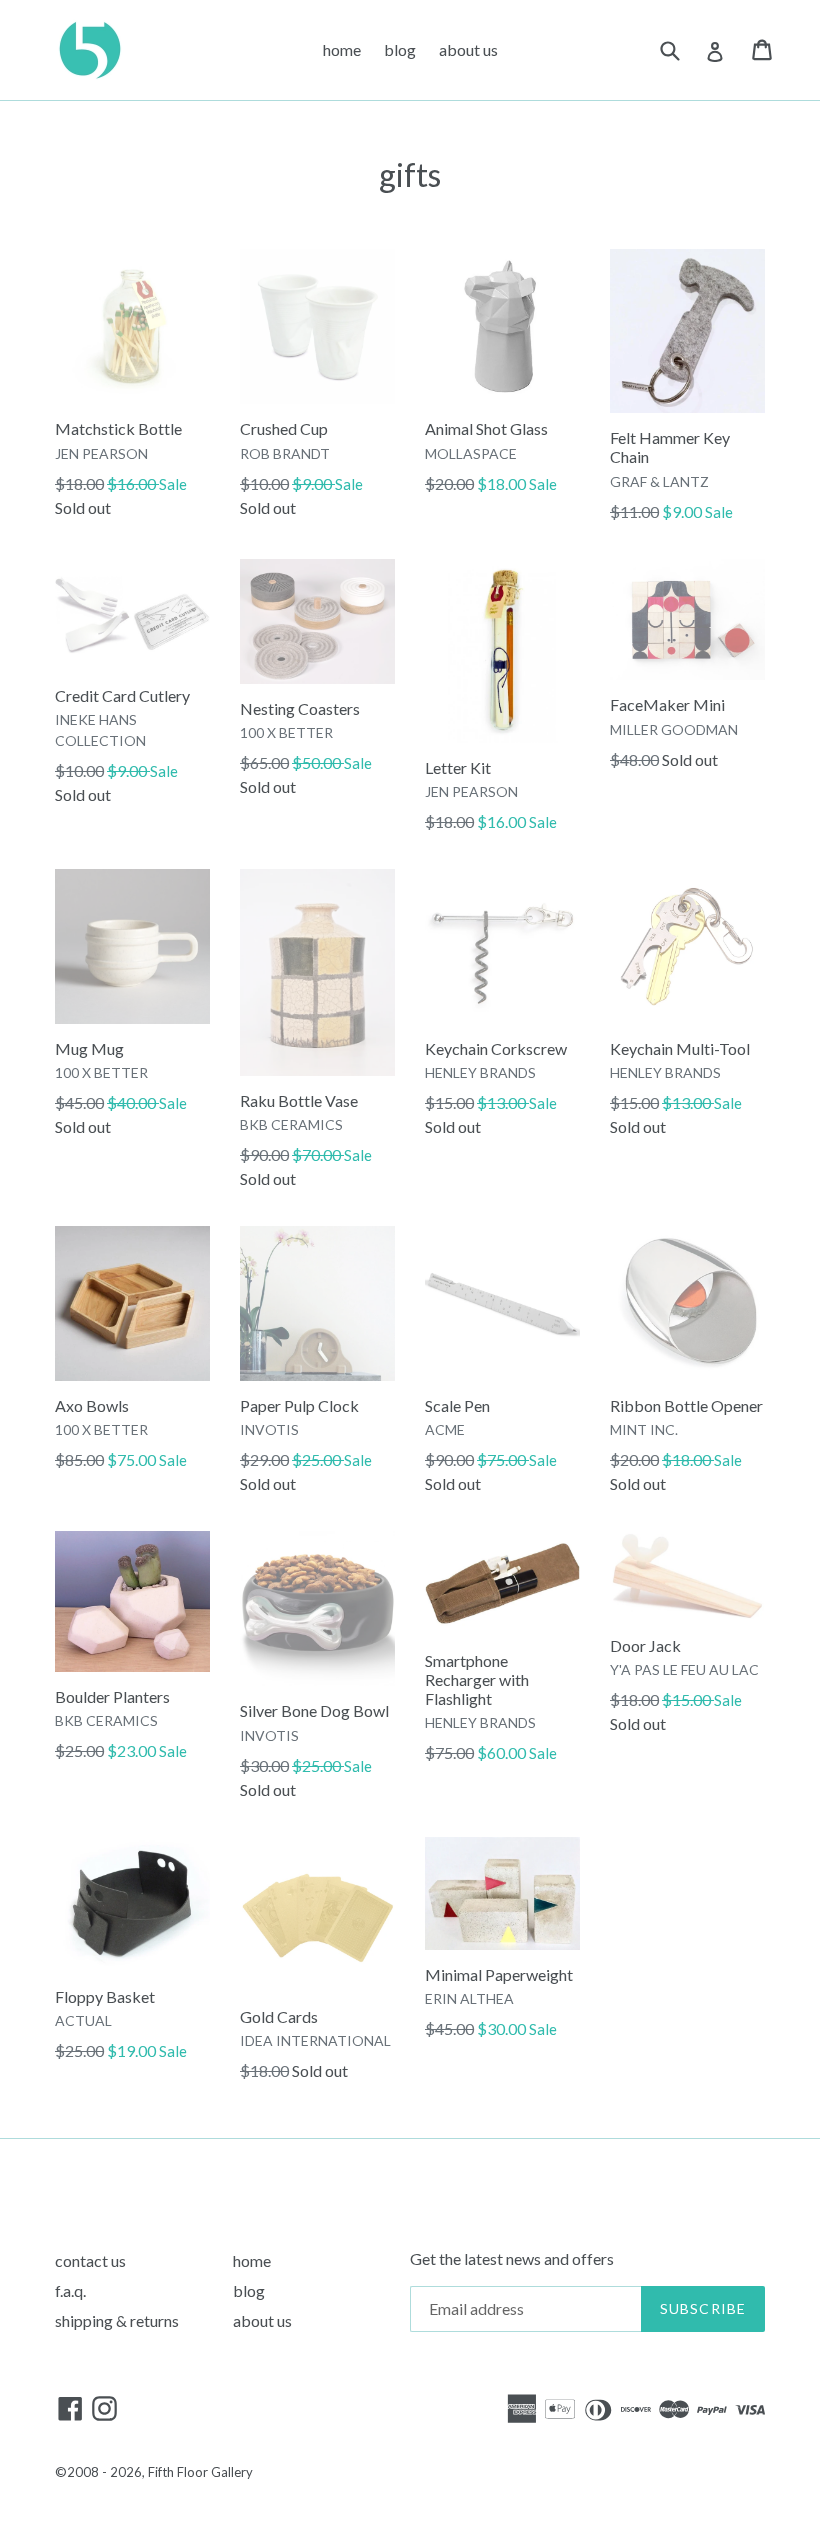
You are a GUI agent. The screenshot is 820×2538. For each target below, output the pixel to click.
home (342, 49)
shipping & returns (117, 2320)
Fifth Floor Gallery (200, 2472)
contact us (90, 2260)
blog (400, 49)
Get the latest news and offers (512, 2258)
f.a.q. (70, 2290)
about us (468, 49)
